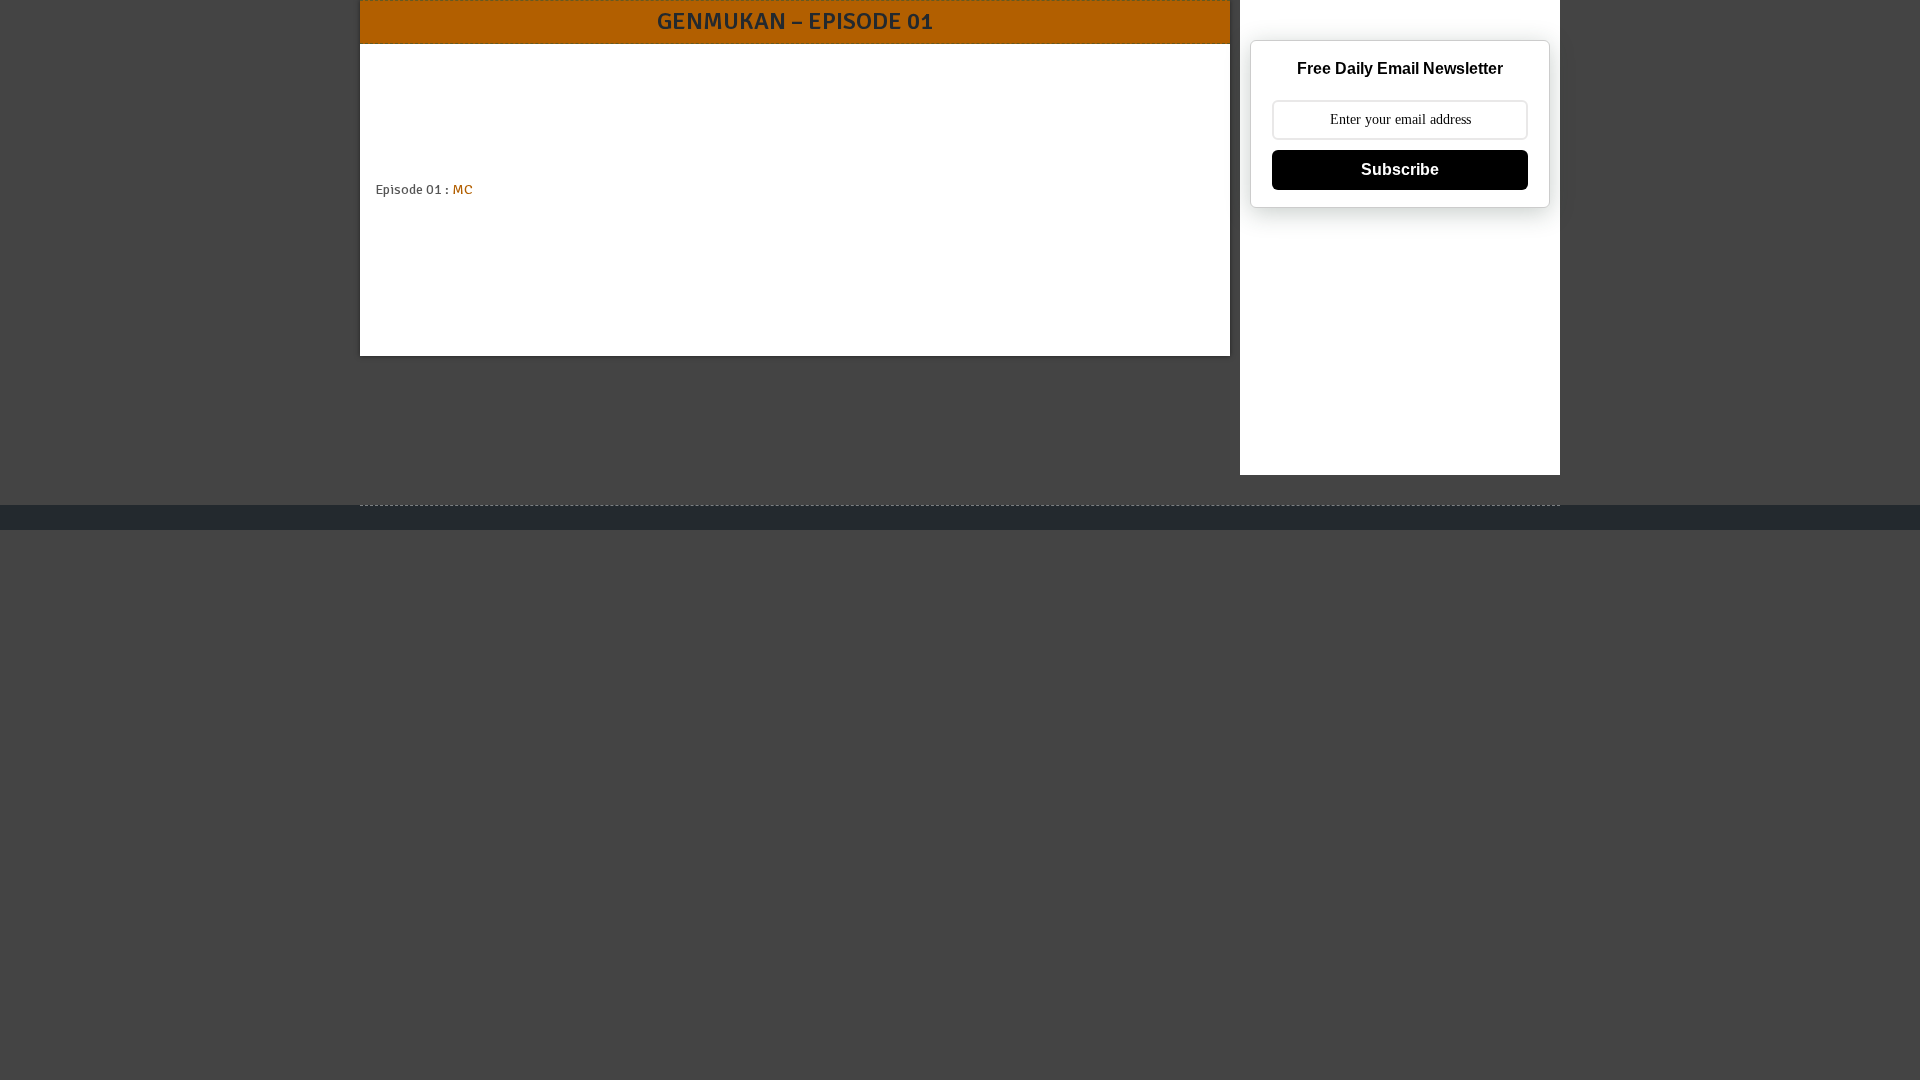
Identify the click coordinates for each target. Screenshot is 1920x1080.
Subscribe (1400, 169)
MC (462, 189)
